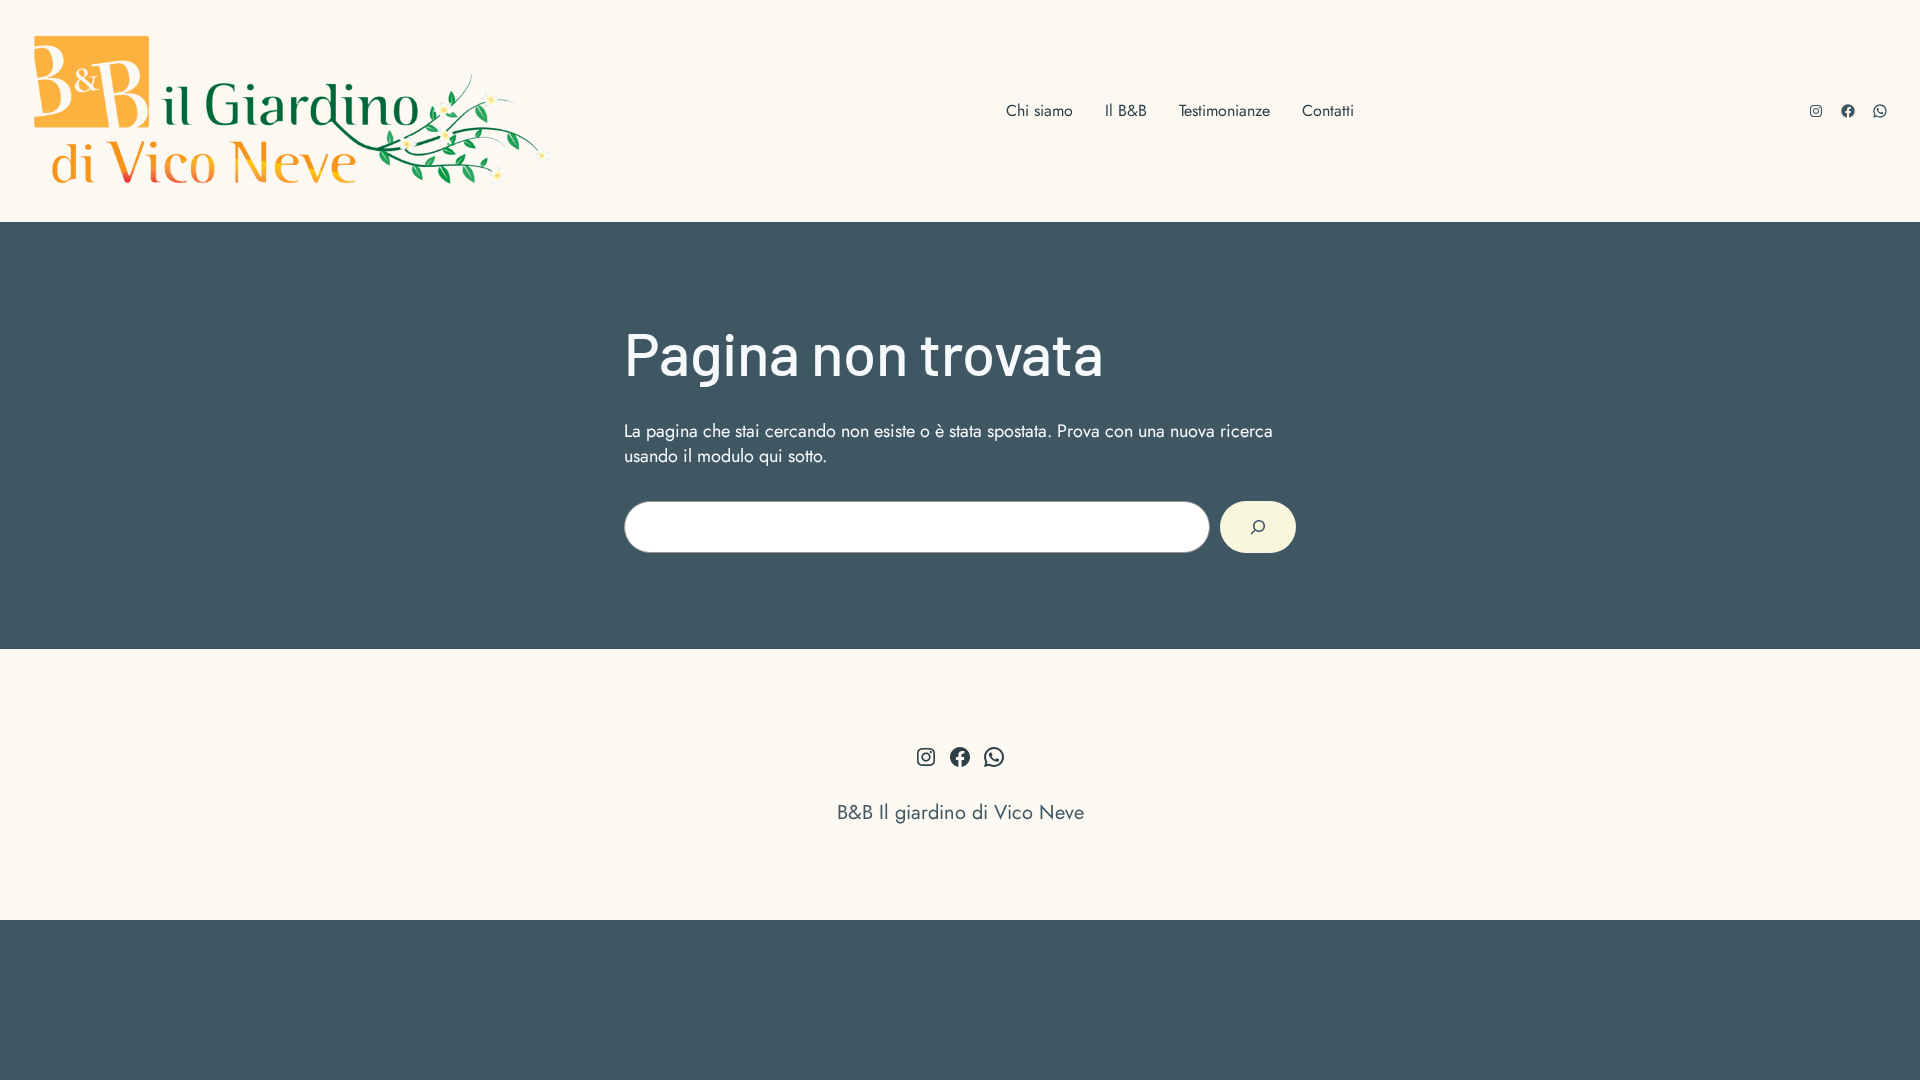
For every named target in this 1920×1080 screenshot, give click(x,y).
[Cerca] (1258, 527)
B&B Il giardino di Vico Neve (960, 812)
